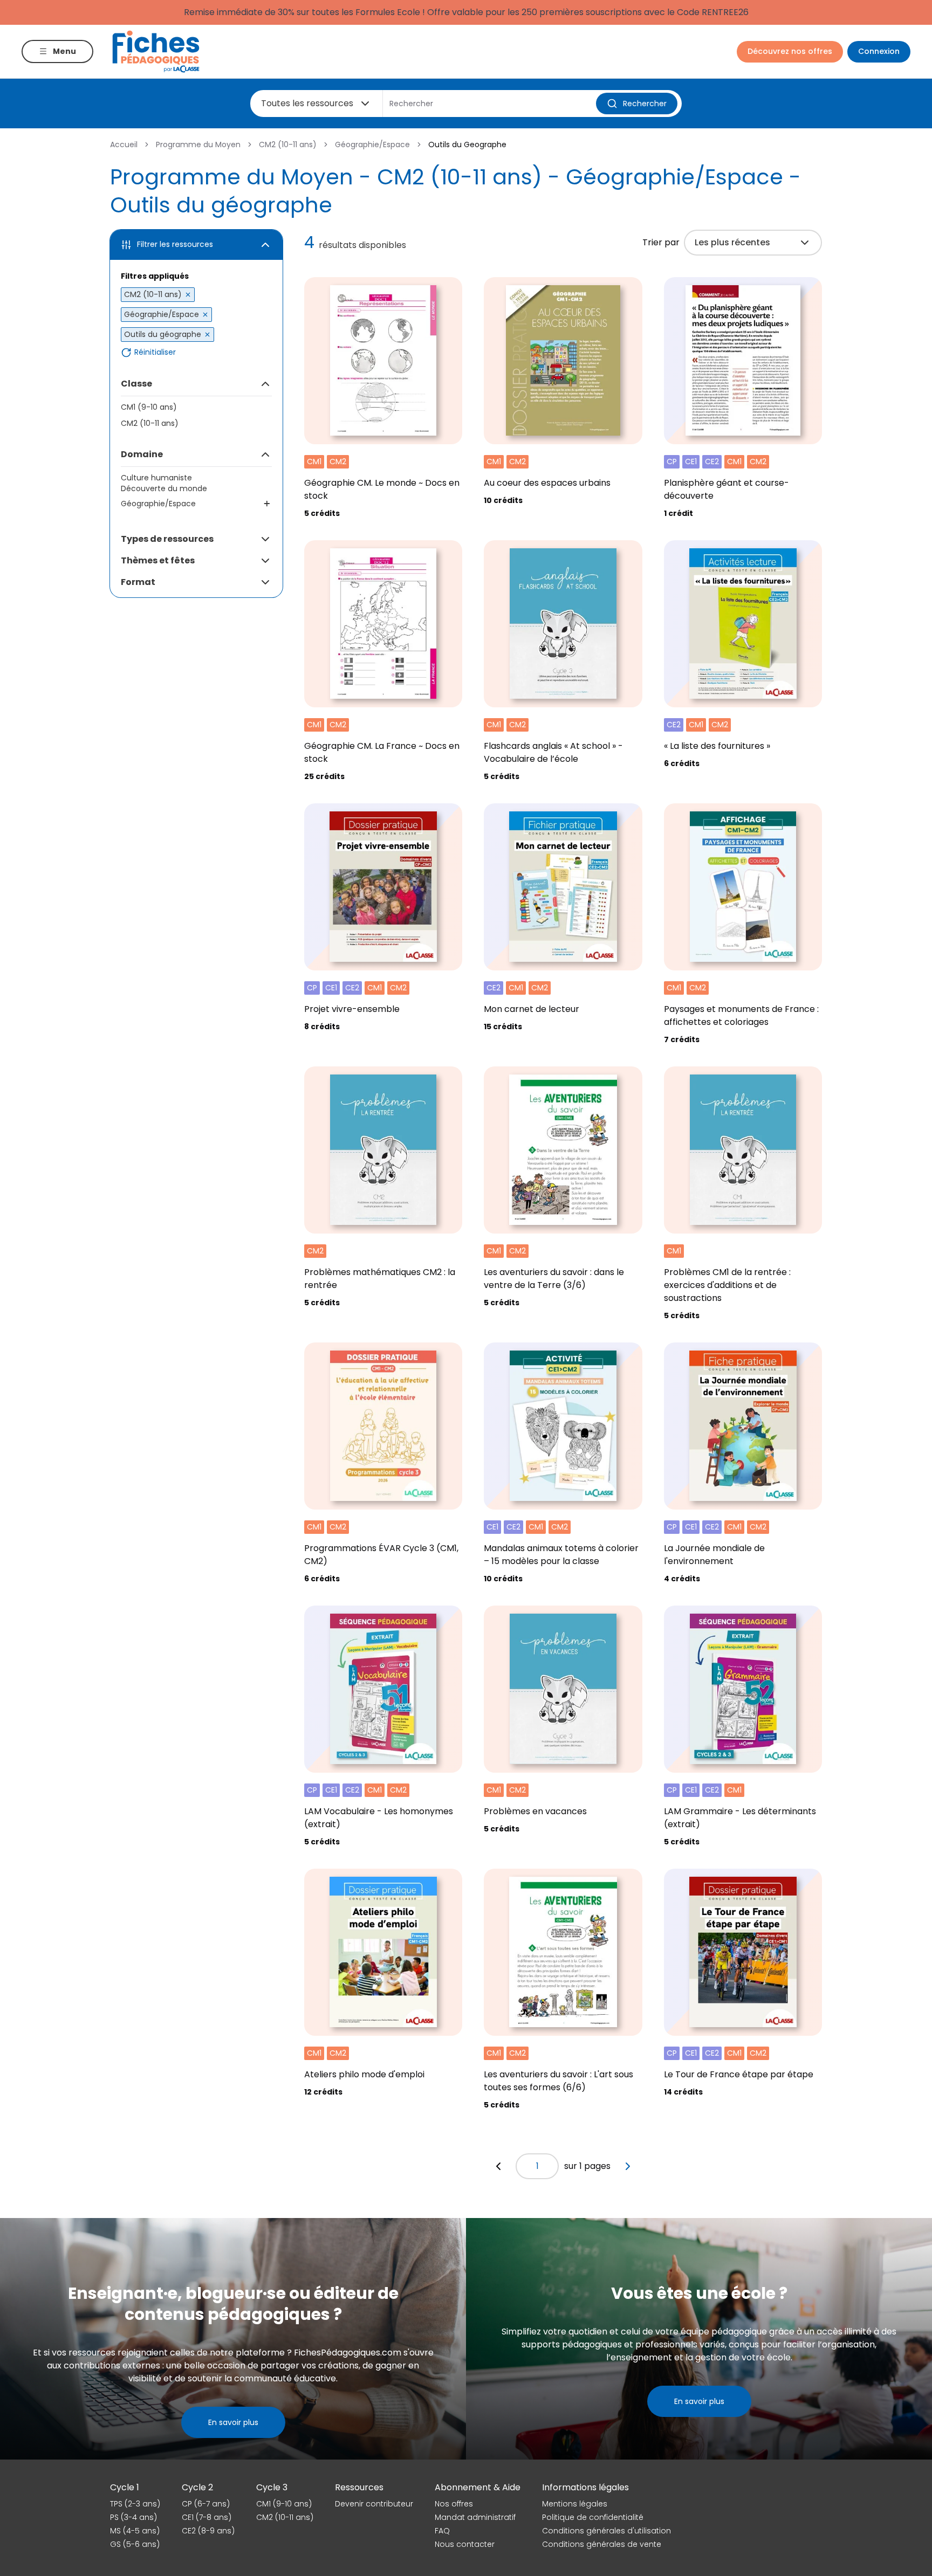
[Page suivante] (628, 2166)
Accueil (124, 144)
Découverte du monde (164, 488)
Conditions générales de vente (602, 2544)
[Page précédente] (498, 2166)
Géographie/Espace (372, 144)
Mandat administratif (475, 2517)
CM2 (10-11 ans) (288, 144)
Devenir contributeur (374, 2504)
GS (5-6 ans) (135, 2544)
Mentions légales (575, 2504)
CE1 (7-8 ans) (207, 2517)
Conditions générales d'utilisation (607, 2531)
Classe (136, 384)
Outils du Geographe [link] (467, 144)
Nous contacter (465, 2544)
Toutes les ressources (307, 103)
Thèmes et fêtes (158, 560)
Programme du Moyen (198, 144)
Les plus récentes (732, 242)
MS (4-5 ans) (135, 2531)
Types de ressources (167, 539)
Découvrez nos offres (790, 51)
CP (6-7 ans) (206, 2504)
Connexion (879, 51)
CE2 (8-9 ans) (208, 2531)
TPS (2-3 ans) (135, 2504)
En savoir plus (233, 2422)
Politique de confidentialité (593, 2517)
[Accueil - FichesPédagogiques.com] (156, 51)
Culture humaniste (156, 478)
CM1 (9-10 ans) (149, 407)
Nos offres (454, 2504)
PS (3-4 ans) (133, 2517)
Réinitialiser (155, 352)
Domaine (142, 454)
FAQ (442, 2531)
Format (138, 582)
